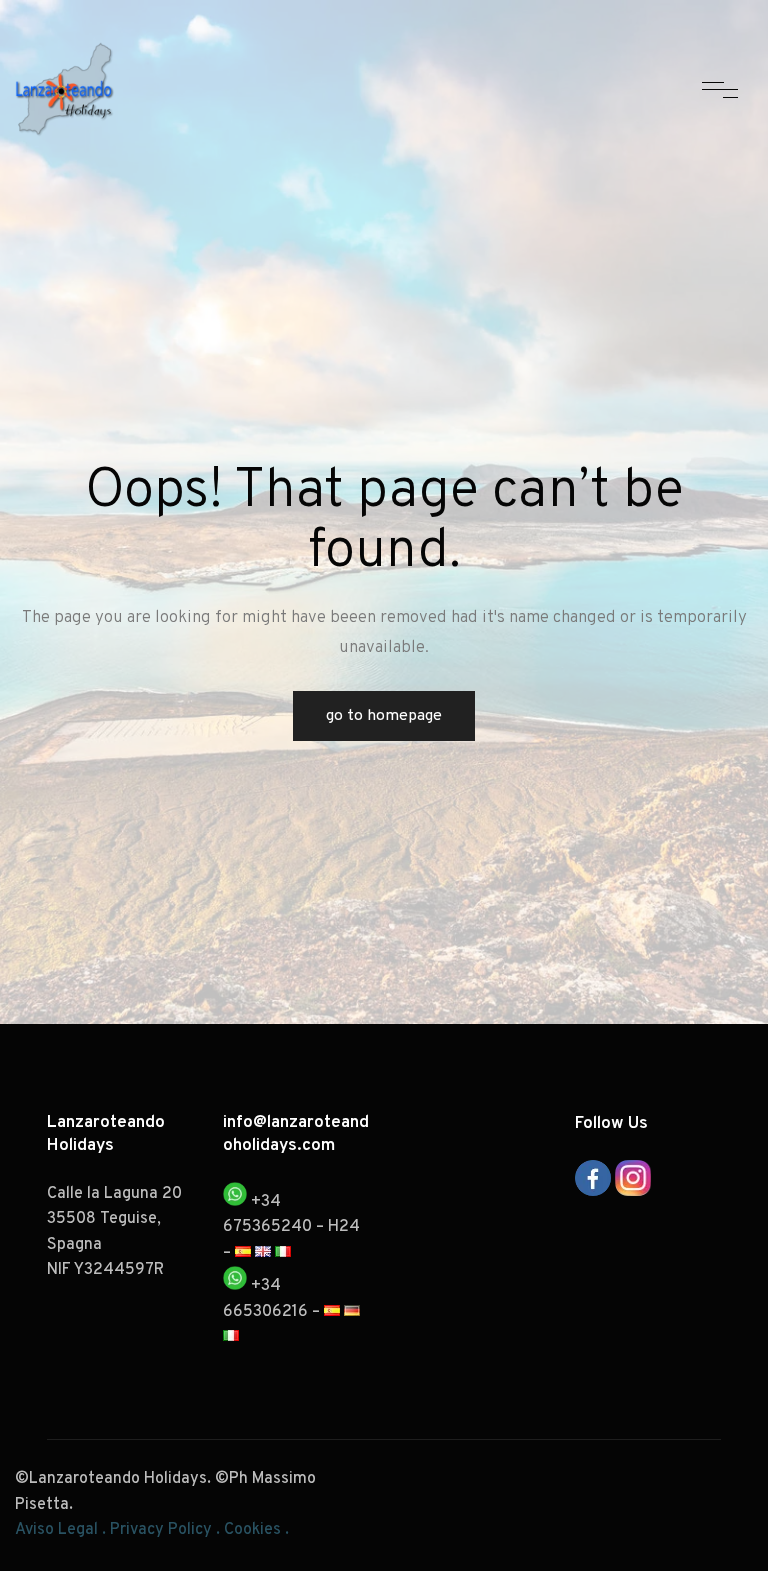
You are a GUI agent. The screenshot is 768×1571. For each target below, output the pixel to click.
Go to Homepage (384, 716)
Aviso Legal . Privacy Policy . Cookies (148, 1530)
